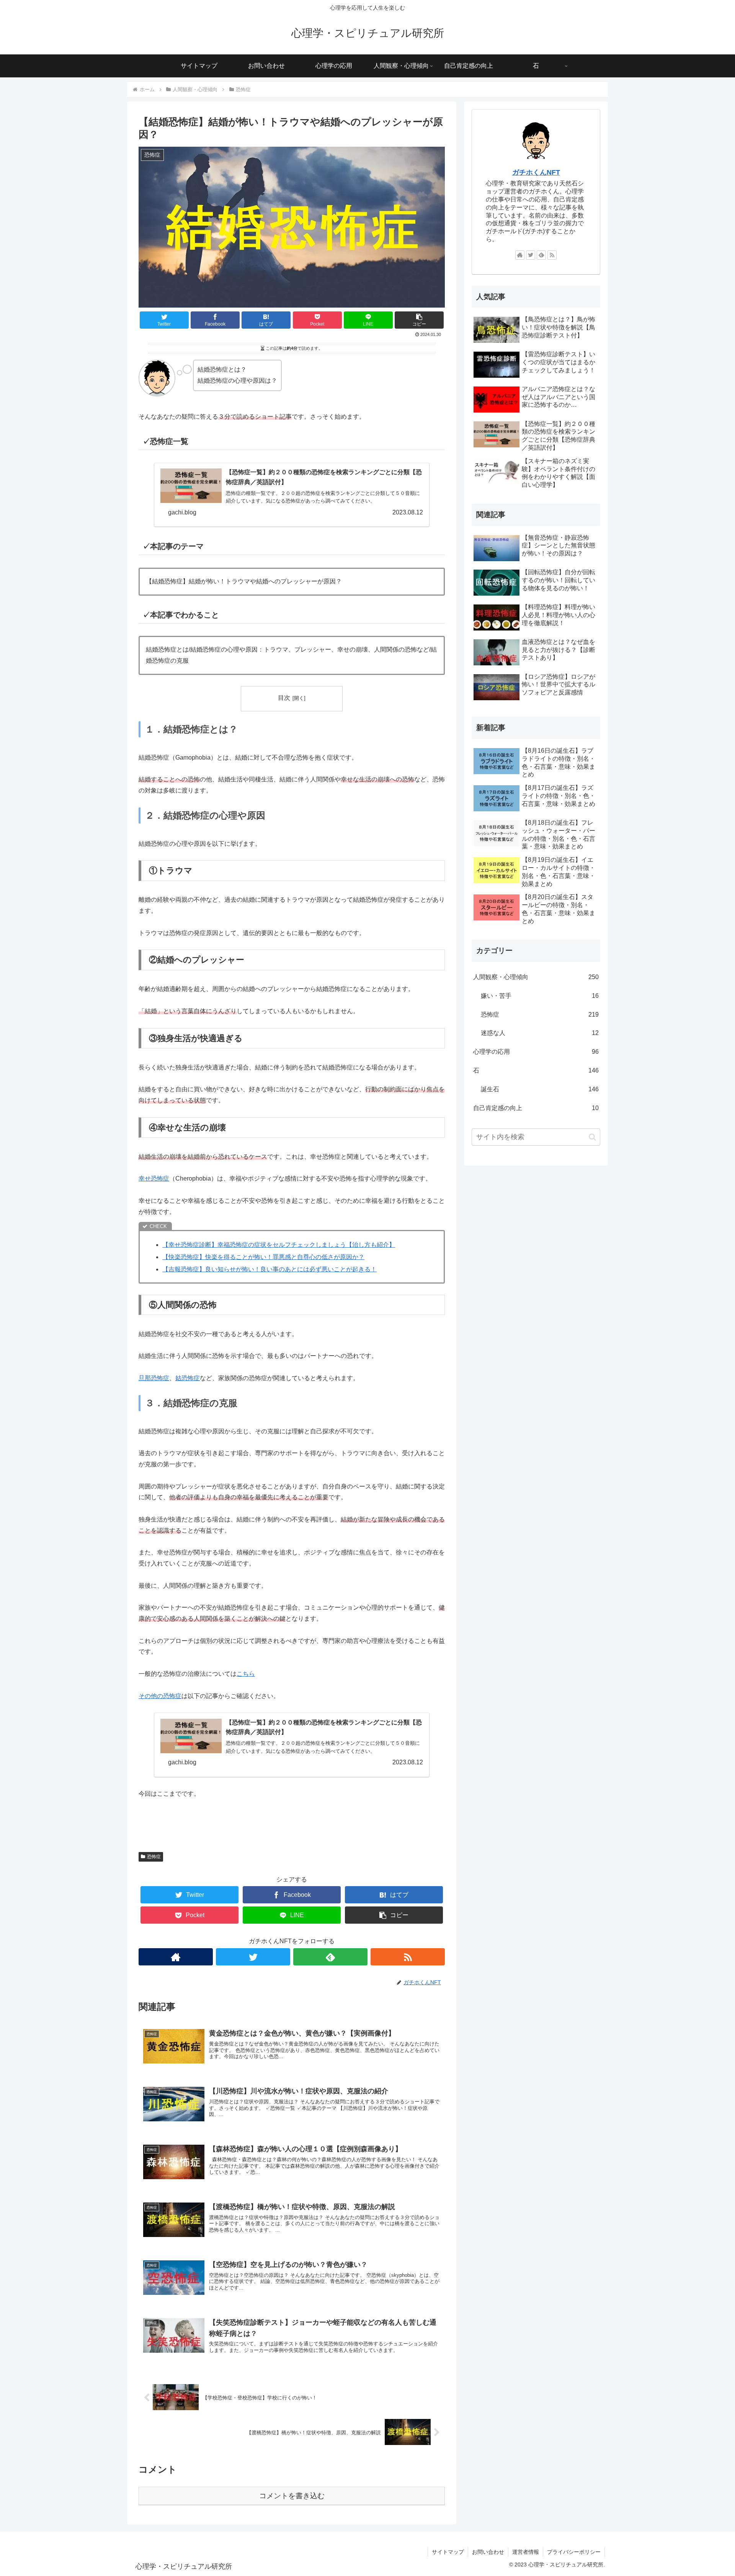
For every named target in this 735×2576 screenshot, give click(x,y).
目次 (284, 698)
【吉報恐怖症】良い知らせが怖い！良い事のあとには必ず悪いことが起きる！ (269, 1269)
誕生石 (540, 1089)
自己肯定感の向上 (536, 1108)
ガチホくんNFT (536, 172)
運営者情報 (526, 2552)
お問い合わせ (488, 2552)
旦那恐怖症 (154, 1378)
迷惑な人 (540, 1033)
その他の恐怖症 (160, 1696)
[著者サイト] (176, 1957)
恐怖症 (154, 1857)
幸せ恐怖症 (154, 1178)
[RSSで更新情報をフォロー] (408, 1957)
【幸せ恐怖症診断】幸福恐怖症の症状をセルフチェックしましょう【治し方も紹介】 (279, 1245)
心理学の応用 (536, 1052)
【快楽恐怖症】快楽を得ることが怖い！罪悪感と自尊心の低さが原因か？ (263, 1257)
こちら (246, 1674)
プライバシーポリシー (574, 2552)
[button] (592, 1137)
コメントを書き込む (292, 2496)
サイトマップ (448, 2552)
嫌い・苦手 (540, 996)
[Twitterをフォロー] (253, 1957)
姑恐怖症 (188, 1378)
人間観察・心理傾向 (536, 977)
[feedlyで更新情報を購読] (330, 1957)
